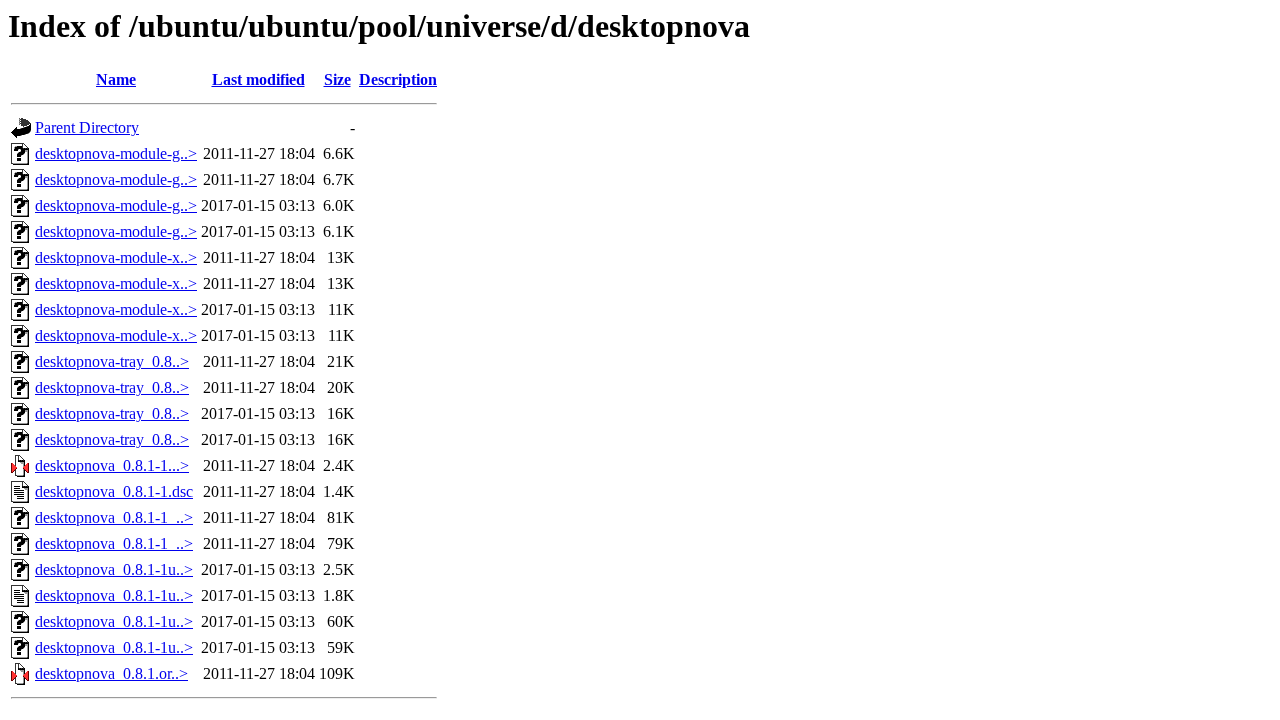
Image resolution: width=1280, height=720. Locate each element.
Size (337, 79)
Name (116, 79)
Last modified (258, 79)
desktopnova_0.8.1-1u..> (114, 569)
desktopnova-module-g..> (116, 153)
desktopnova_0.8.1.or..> (111, 673)
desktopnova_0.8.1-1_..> (114, 517)
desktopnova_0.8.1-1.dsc (114, 491)
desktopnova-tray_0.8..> (112, 361)
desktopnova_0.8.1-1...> (112, 465)
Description (398, 79)
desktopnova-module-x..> (116, 257)
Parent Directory (87, 127)
